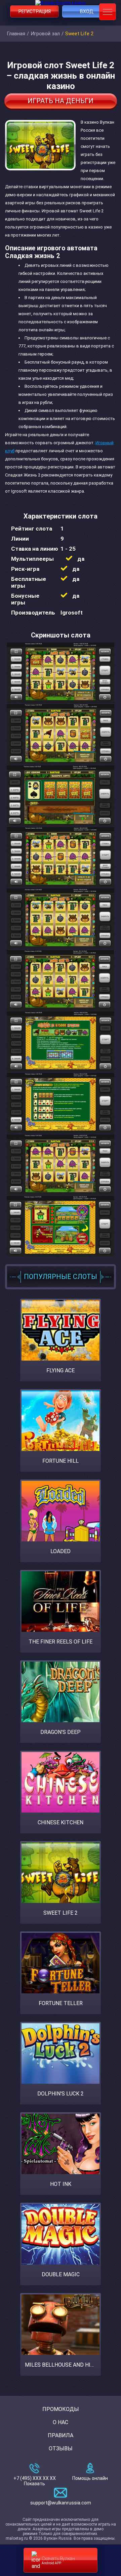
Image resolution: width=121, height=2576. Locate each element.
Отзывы (61, 2448)
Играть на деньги (61, 101)
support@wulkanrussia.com (61, 2503)
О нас (61, 2422)
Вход (87, 11)
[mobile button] (108, 12)
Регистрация (35, 11)
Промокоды (61, 2409)
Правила (61, 2435)
